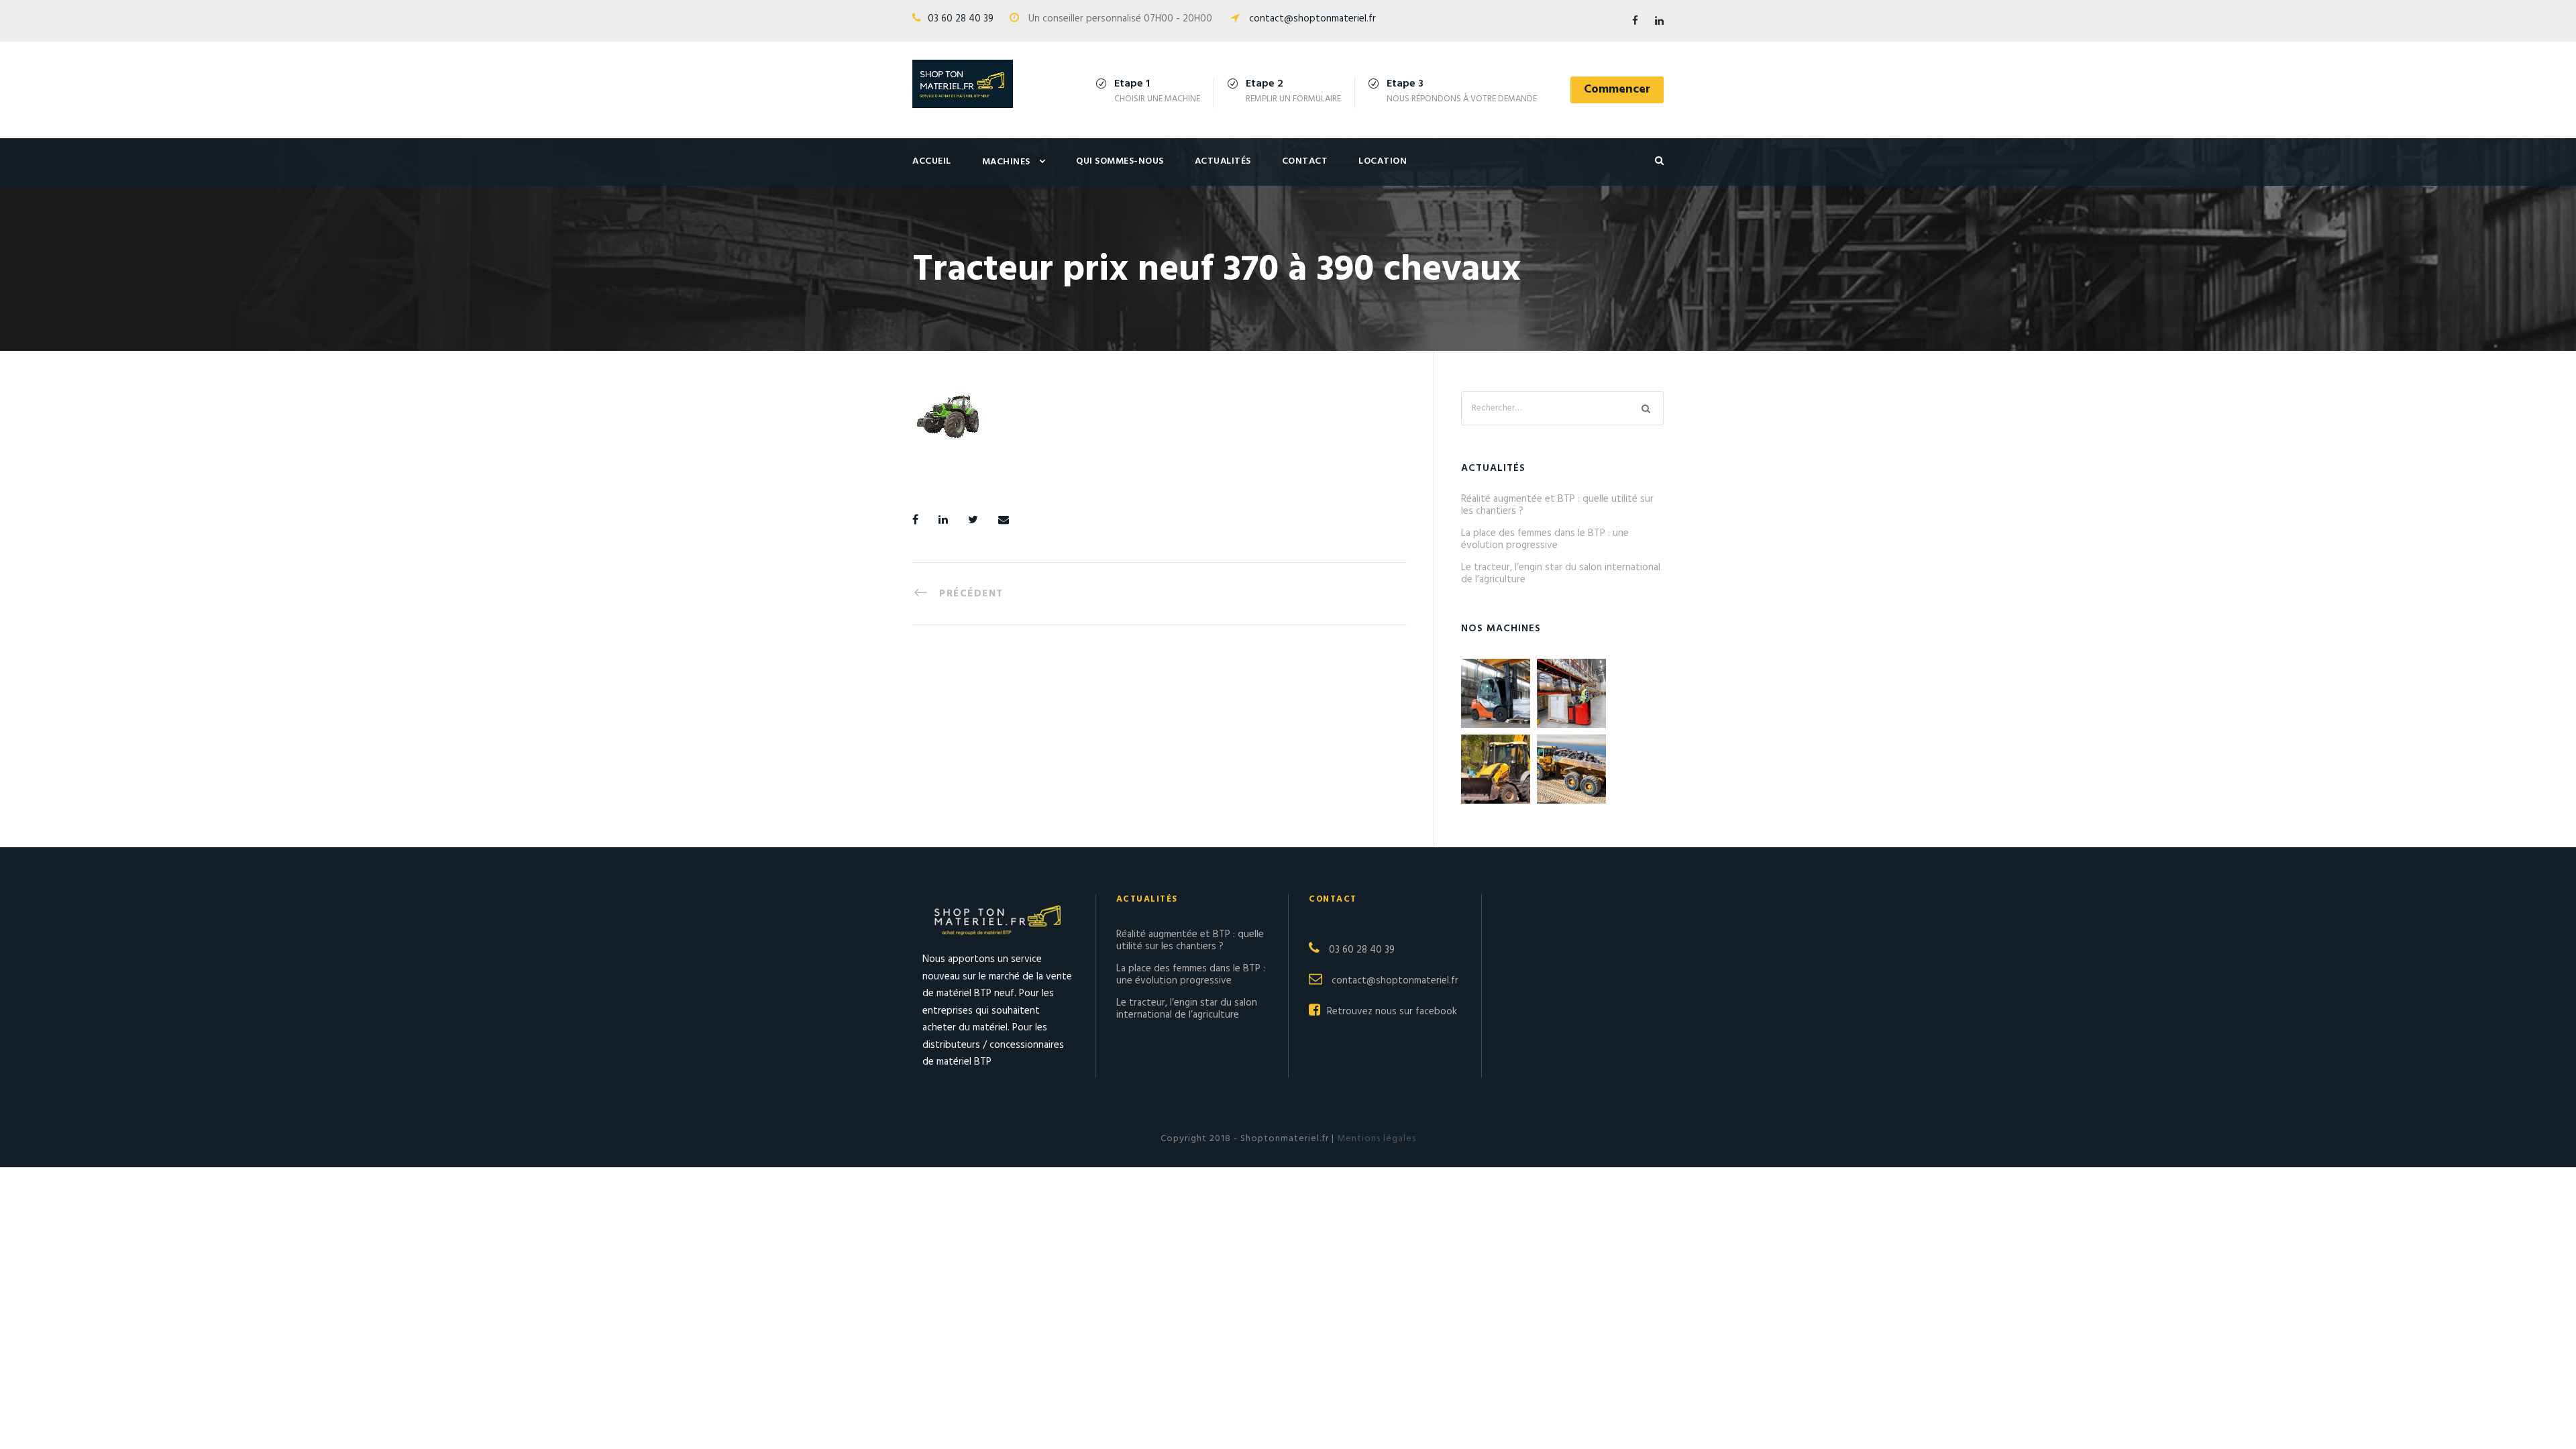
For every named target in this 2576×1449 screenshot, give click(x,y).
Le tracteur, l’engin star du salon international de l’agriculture (1561, 574)
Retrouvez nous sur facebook (1392, 1012)
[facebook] (1635, 21)
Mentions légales (1375, 1139)
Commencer (1617, 90)
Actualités (1223, 161)
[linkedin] (1659, 21)
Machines (1006, 162)
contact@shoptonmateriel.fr (1312, 19)
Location (1383, 161)
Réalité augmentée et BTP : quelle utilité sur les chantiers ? (1557, 505)
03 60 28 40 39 (961, 19)
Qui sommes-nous (1120, 161)
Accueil (932, 161)
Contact (1305, 161)
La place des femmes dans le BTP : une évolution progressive (1545, 539)
